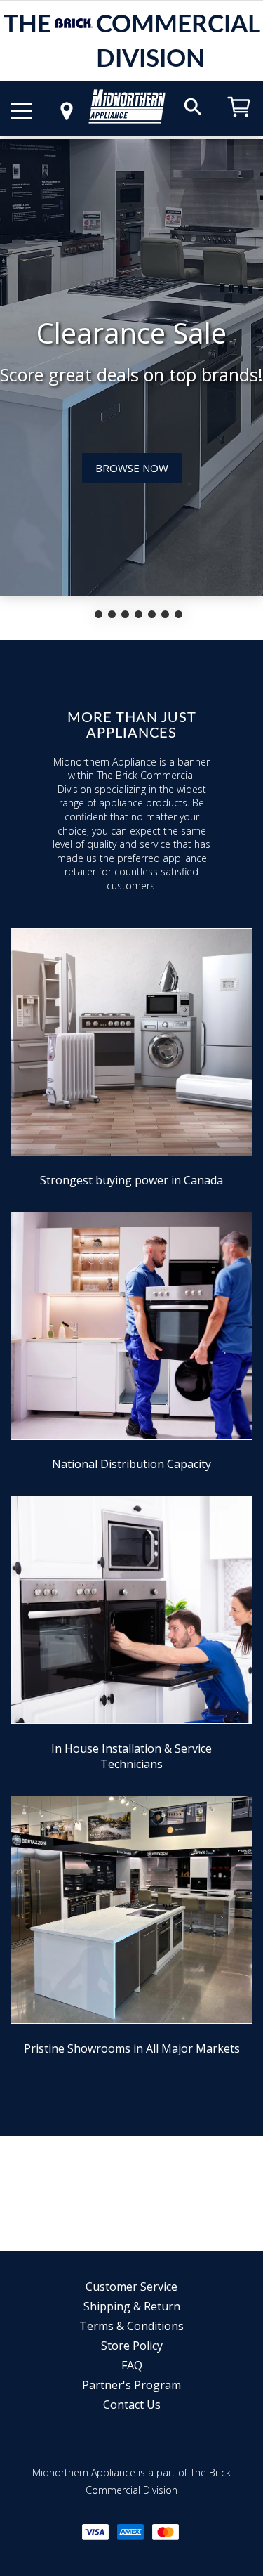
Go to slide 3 (125, 614)
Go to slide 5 (152, 614)
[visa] (95, 2532)
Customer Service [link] (131, 2287)
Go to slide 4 (139, 614)
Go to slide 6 (165, 614)
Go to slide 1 (99, 614)
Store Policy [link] (132, 2346)
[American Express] (130, 2532)
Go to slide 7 (178, 614)
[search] (193, 106)
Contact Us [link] (132, 2405)
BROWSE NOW (132, 468)
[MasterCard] (166, 2532)
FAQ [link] (132, 2365)
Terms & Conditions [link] (131, 2326)
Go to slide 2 (112, 614)
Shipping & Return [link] (132, 2306)
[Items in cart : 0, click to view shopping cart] (239, 123)
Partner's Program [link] (131, 2385)
